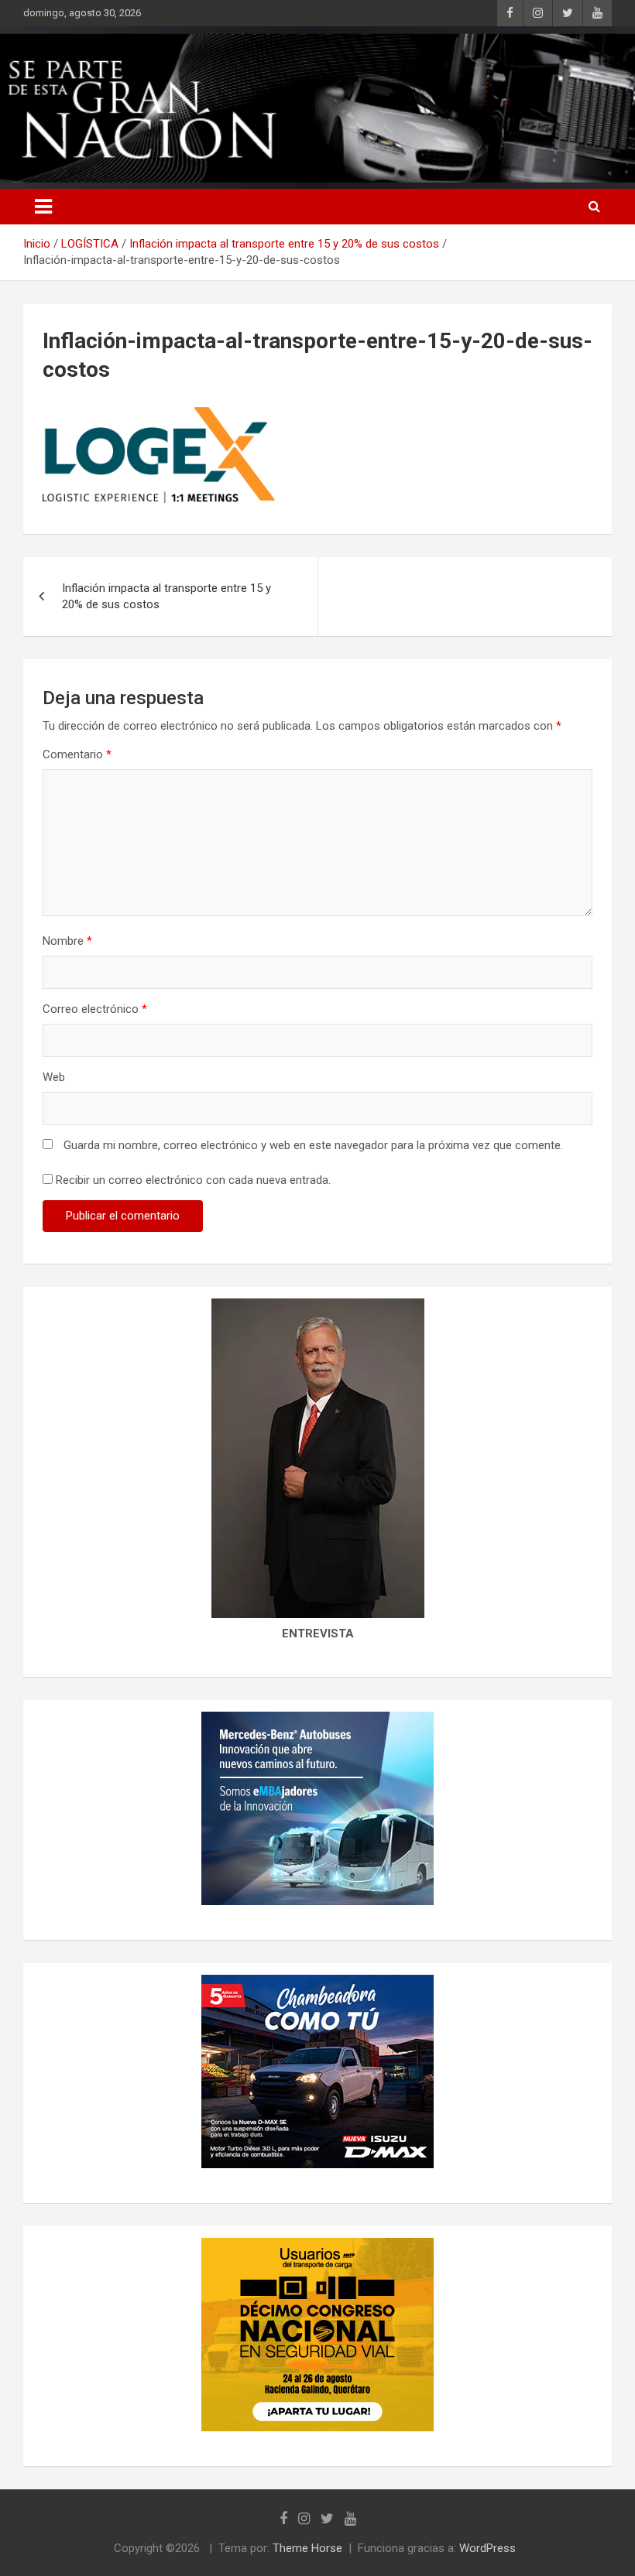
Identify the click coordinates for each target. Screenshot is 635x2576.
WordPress (487, 2548)
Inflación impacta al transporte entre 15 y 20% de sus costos (166, 596)
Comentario (77, 754)
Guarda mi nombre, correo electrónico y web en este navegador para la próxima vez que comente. (313, 1145)
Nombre (67, 941)
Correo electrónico (95, 1009)
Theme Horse (307, 2548)
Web (54, 1077)
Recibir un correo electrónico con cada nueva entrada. (193, 1180)
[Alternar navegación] (43, 207)
